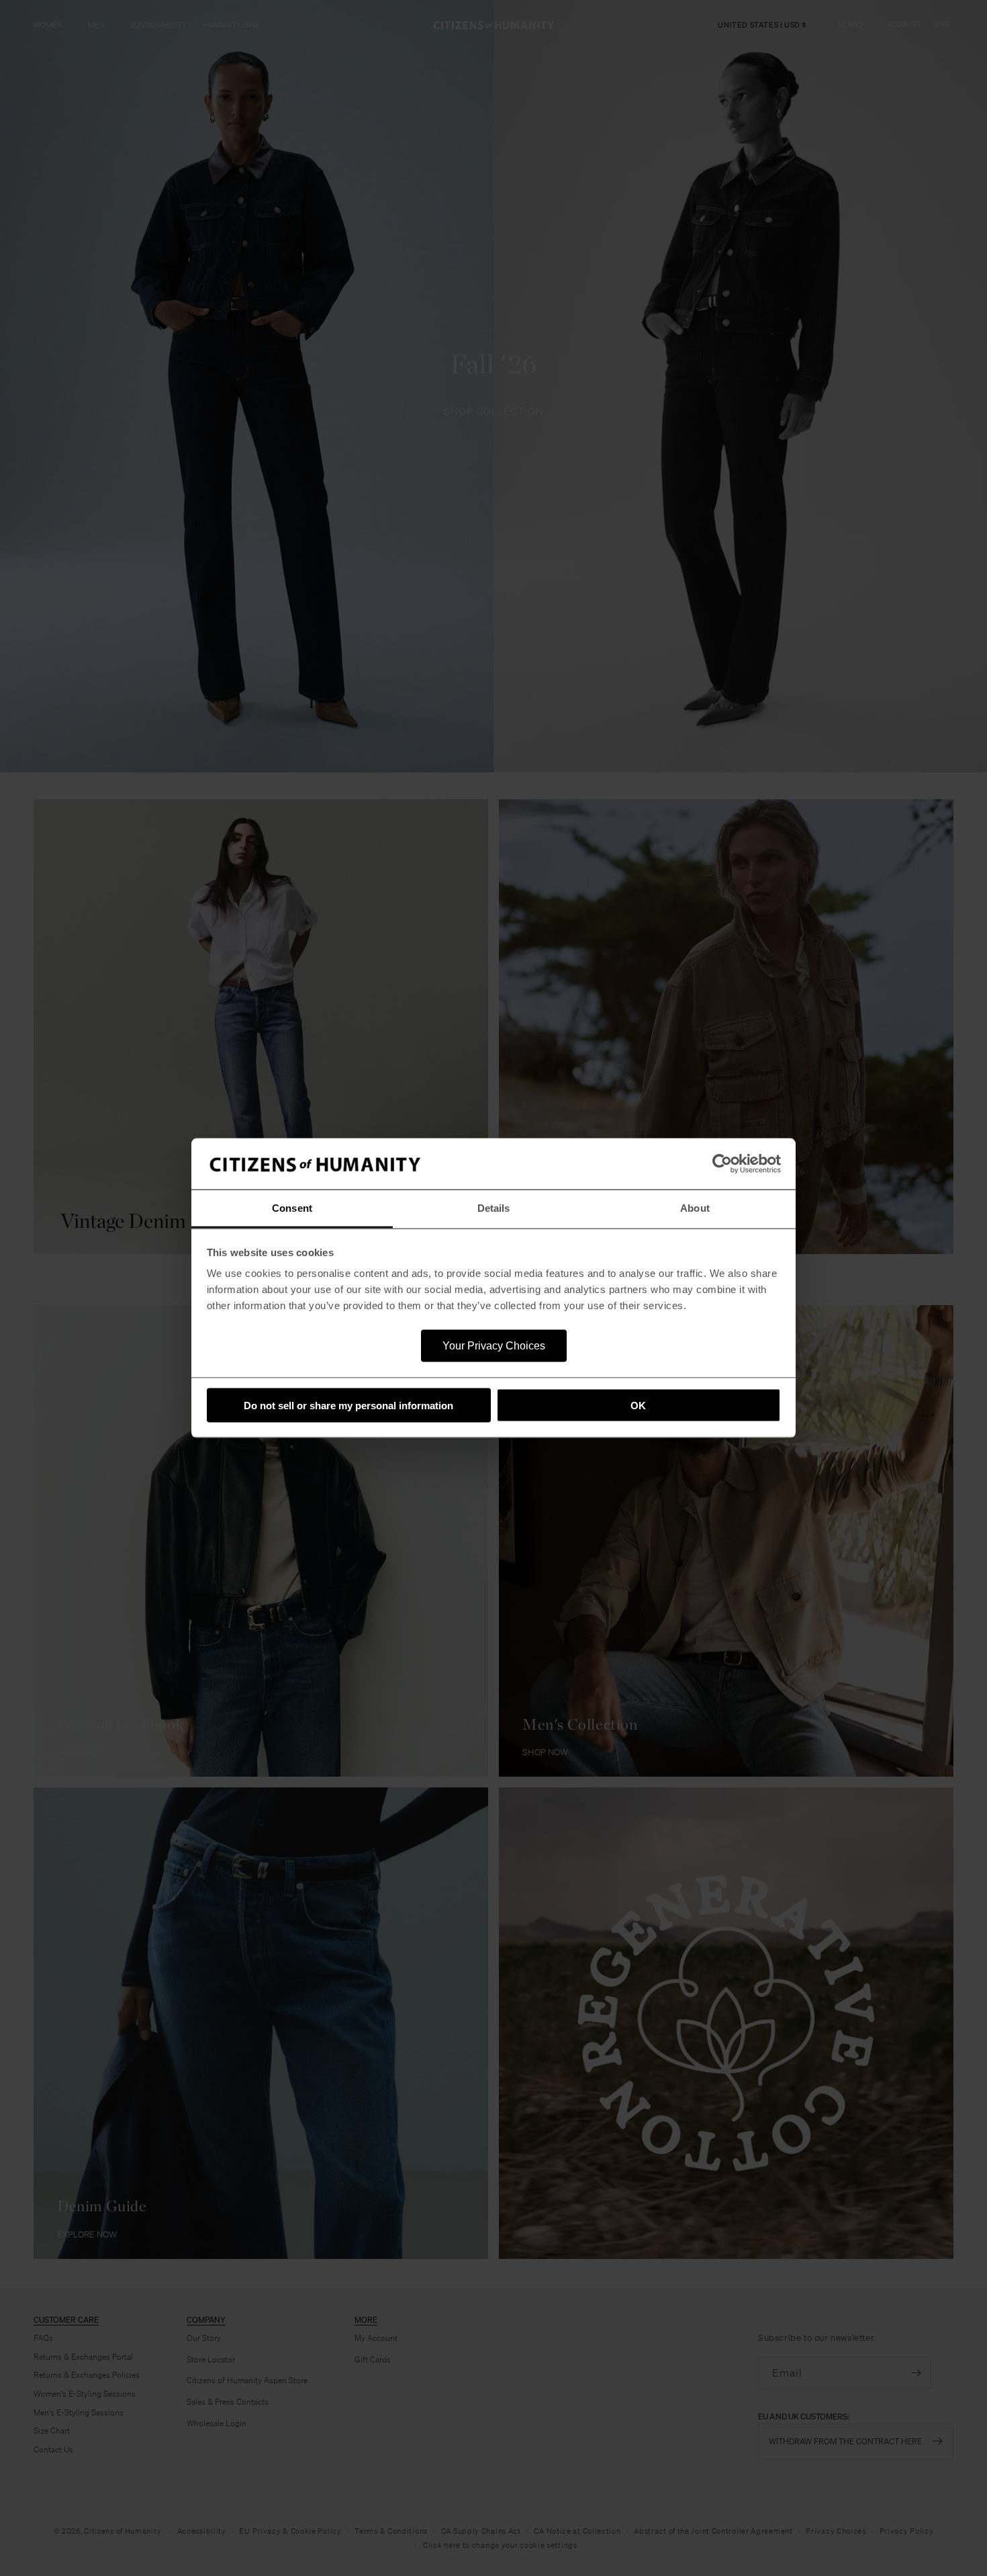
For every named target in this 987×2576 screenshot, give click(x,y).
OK (638, 1405)
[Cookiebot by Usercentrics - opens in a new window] (722, 1164)
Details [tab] (494, 1208)
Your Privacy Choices (494, 1346)
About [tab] (695, 1208)
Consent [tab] (292, 1208)
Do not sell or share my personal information (348, 1405)
